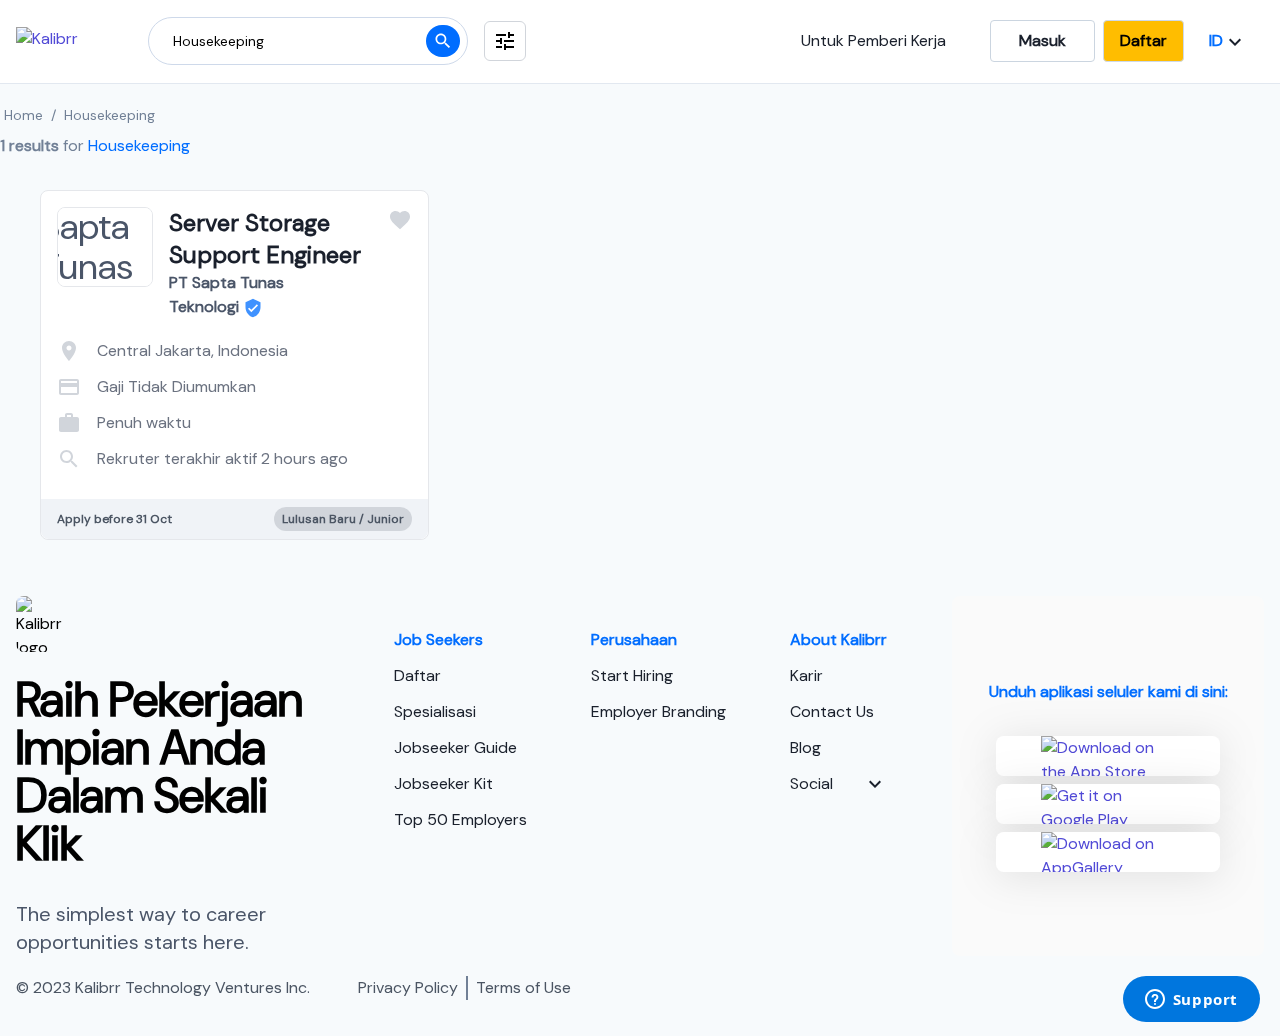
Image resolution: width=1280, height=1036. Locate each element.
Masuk (1042, 40)
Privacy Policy (408, 987)
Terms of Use (523, 987)
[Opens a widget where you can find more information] (1191, 1001)
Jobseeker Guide (455, 747)
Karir (806, 675)
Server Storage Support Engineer (265, 238)
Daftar (1143, 40)
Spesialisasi (435, 711)
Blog (805, 747)
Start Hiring (632, 675)
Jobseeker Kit (443, 783)
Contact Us (832, 711)
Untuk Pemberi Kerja (873, 40)
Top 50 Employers (460, 819)
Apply (314, 437)
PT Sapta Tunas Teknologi (226, 294)
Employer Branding (658, 711)
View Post (154, 437)
